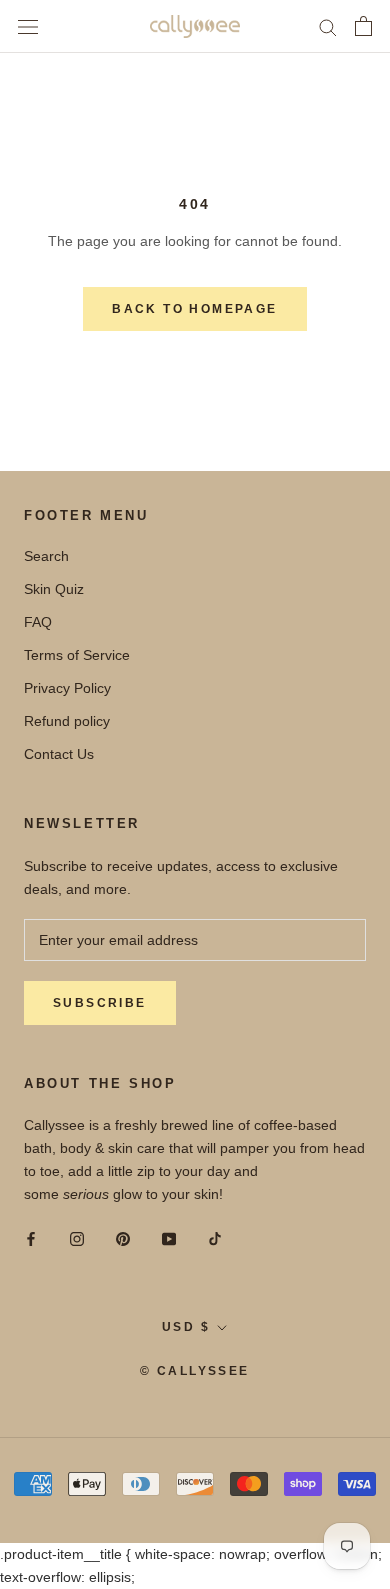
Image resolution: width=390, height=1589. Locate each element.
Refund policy (67, 721)
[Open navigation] (28, 26)
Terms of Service (77, 655)
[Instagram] (77, 1238)
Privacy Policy (67, 688)
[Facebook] (31, 1238)
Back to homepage (194, 309)
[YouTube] (169, 1238)
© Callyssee (194, 1371)
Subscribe (100, 1003)
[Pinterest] (123, 1238)
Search (46, 556)
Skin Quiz (54, 589)
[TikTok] (215, 1238)
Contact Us (59, 754)
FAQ (38, 622)
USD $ (186, 1327)
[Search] (328, 26)
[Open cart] (363, 26)
